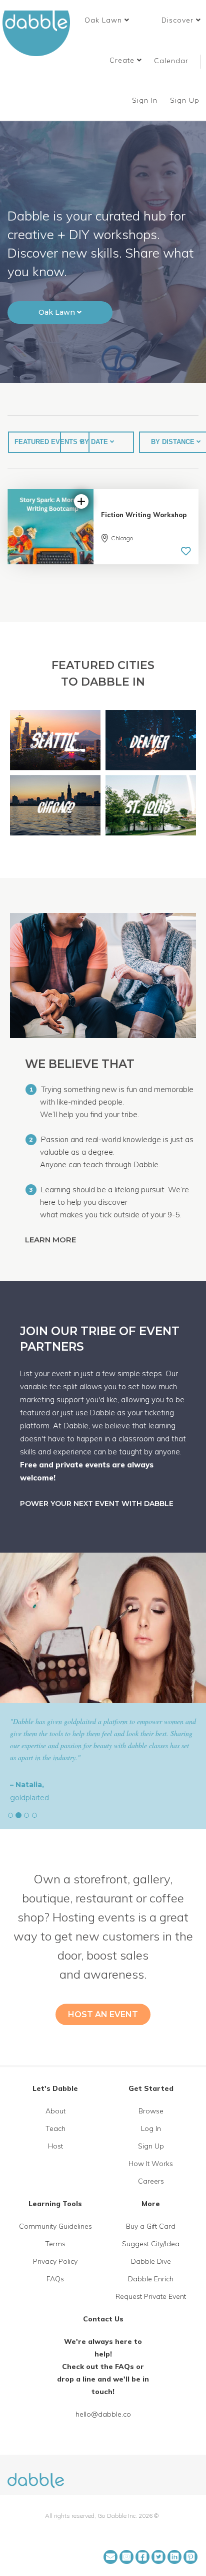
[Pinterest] (190, 2557)
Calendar (171, 61)
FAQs (55, 2279)
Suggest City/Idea (151, 2244)
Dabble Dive (151, 2261)
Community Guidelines (55, 2226)
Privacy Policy (55, 2261)
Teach (55, 2128)
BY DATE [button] (95, 442)
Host (55, 2146)
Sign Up (186, 100)
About (55, 2111)
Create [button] (123, 60)
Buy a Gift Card (151, 2226)
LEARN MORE (51, 1240)
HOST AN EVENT (103, 2014)
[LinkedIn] (174, 2557)
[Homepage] (36, 2475)
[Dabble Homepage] (40, 33)
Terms (55, 2244)
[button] (107, 20)
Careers (151, 2181)
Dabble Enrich (151, 2279)
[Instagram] (126, 2557)
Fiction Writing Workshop (144, 515)
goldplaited (29, 1798)
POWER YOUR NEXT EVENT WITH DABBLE (97, 1504)
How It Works (151, 2164)
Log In (151, 2128)
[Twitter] (158, 2557)
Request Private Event (151, 2296)
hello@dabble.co (103, 2414)
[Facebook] (142, 2557)
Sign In (146, 100)
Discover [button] (179, 20)
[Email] (110, 2557)
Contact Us (103, 2319)
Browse (151, 2111)
